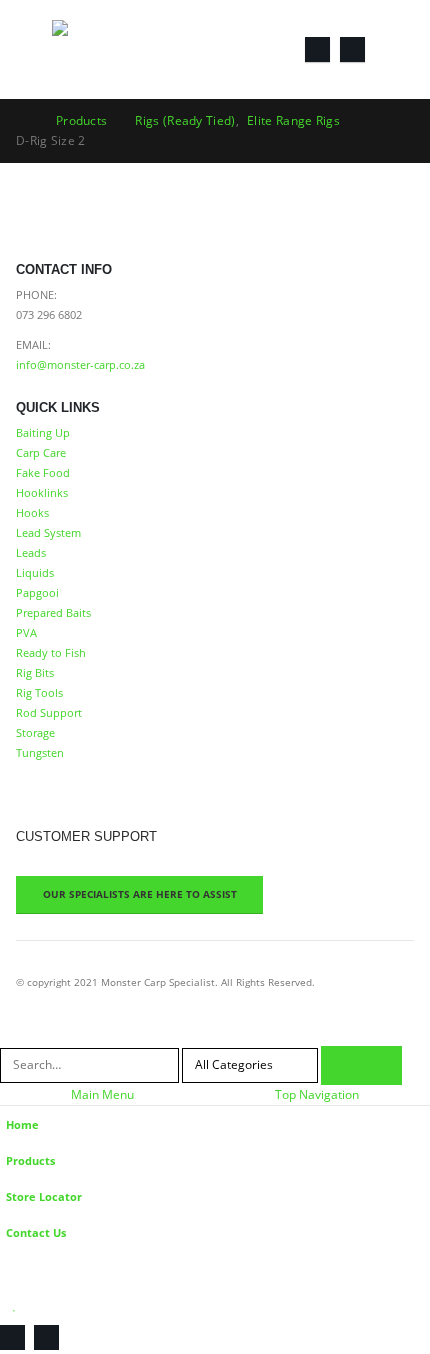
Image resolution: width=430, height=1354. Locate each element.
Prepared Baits (53, 612)
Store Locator (44, 1196)
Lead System (48, 532)
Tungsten (40, 752)
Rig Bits (35, 672)
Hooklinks (42, 492)
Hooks (32, 512)
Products (30, 1160)
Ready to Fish (51, 652)
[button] (34, 49)
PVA (26, 632)
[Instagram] (352, 49)
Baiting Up (43, 432)
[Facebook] (317, 49)
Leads (31, 552)
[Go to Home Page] (22, 121)
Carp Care (41, 452)
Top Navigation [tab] (317, 1094)
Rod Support (49, 712)
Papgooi (37, 592)
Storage (35, 732)
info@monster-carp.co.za (80, 364)
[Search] (361, 1066)
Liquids (35, 572)
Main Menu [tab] (102, 1094)
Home (22, 1124)
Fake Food (43, 472)
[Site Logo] (107, 49)
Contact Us (36, 1232)
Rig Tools (39, 692)
